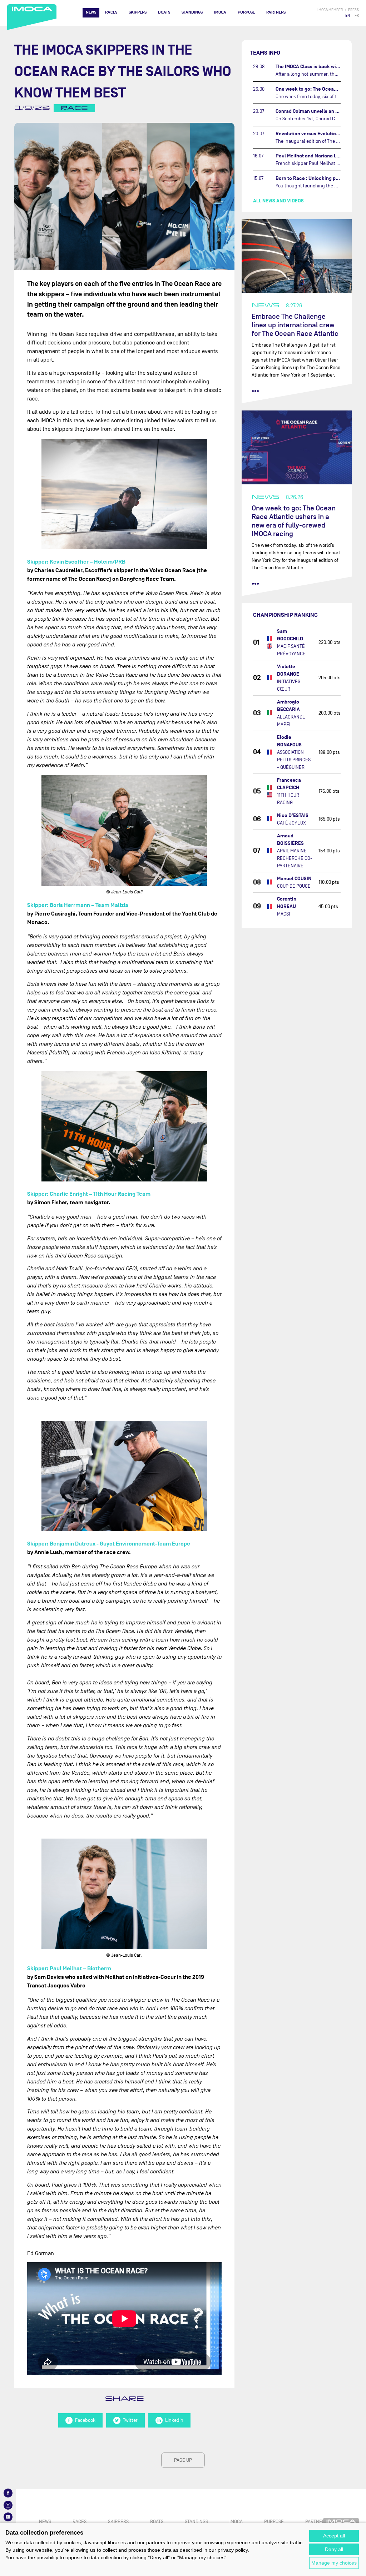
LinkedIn (174, 2420)
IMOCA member (330, 10)
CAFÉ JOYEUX (291, 823)
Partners (276, 12)
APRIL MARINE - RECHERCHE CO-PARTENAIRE (295, 858)
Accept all (334, 2536)
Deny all (334, 2549)
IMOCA (220, 12)
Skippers (138, 12)
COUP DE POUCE (294, 886)
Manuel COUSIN (294, 879)
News (91, 12)
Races (111, 12)
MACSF (284, 914)
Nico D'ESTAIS (293, 815)
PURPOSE (246, 12)
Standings (192, 12)
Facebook (85, 2420)
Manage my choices (334, 2563)
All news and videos (278, 201)
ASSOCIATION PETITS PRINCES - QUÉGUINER (294, 760)
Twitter (130, 2420)
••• (255, 391)
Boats (164, 12)
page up (183, 2460)
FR (357, 16)
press (353, 10)
